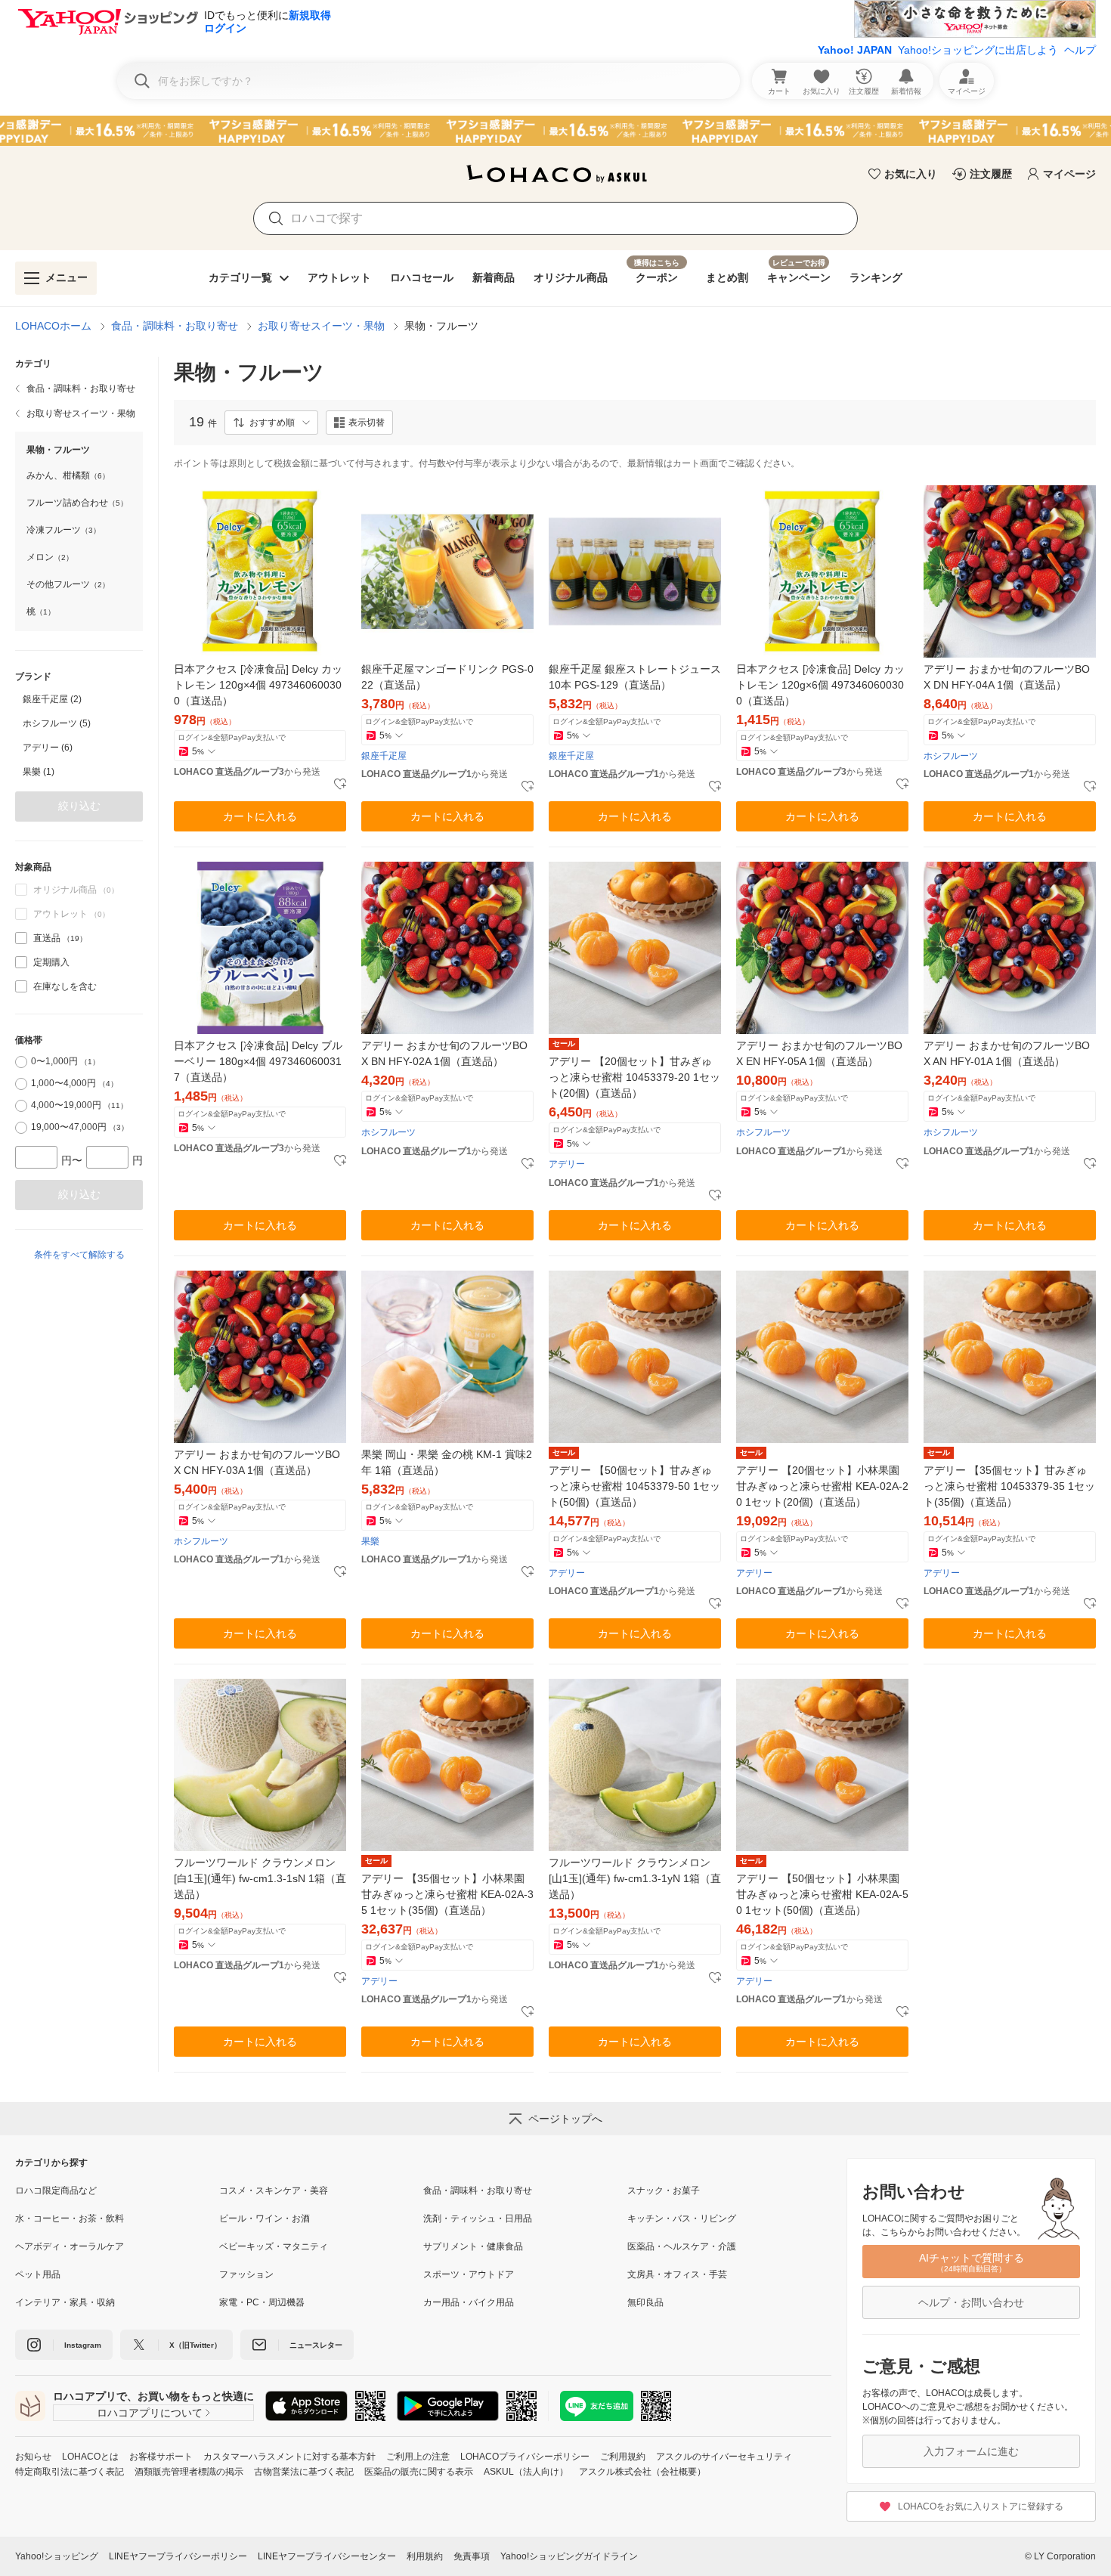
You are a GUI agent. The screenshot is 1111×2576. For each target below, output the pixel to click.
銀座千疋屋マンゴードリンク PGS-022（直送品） (447, 677)
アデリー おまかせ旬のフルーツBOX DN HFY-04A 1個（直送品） (1007, 677)
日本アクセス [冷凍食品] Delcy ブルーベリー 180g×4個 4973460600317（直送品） (258, 1061)
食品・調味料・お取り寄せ (175, 326)
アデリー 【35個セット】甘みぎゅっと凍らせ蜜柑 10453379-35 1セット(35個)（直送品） (1009, 1486)
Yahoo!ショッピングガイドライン (569, 2556)
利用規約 (425, 2556)
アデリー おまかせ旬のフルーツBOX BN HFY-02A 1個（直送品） (444, 1053)
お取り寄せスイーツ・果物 (321, 326)
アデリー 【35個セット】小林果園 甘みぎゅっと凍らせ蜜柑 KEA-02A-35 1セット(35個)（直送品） (447, 1894)
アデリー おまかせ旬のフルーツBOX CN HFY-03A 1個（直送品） (257, 1462)
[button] (271, 423)
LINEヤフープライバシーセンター (327, 2556)
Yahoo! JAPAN (855, 50)
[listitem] (79, 389)
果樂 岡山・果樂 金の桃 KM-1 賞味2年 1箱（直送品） (447, 1462)
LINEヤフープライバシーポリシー (178, 2556)
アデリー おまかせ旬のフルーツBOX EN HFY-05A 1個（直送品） (819, 1053)
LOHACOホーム (53, 326)
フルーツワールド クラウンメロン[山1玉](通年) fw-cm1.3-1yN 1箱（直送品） (635, 1878)
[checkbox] (21, 938)
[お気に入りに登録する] (340, 785)
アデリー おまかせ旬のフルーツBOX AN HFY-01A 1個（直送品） (1007, 1053)
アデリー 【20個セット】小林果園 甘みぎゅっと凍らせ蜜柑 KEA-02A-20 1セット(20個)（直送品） (822, 1486)
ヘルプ (1080, 50)
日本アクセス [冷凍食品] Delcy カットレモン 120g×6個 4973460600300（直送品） (820, 685)
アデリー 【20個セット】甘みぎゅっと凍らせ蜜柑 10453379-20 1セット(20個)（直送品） (634, 1077)
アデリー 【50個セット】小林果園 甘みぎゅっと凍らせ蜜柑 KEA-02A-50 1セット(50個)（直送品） (822, 1894)
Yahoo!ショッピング (57, 2556)
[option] (79, 699)
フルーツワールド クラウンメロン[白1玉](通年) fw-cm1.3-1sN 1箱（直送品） (260, 1878)
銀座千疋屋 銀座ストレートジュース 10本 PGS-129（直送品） (635, 677)
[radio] (21, 1062)
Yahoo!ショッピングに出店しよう (978, 50)
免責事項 (472, 2556)
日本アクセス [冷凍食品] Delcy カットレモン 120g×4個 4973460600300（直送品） (258, 685)
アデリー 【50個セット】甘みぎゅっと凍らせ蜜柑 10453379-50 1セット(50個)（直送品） (634, 1486)
